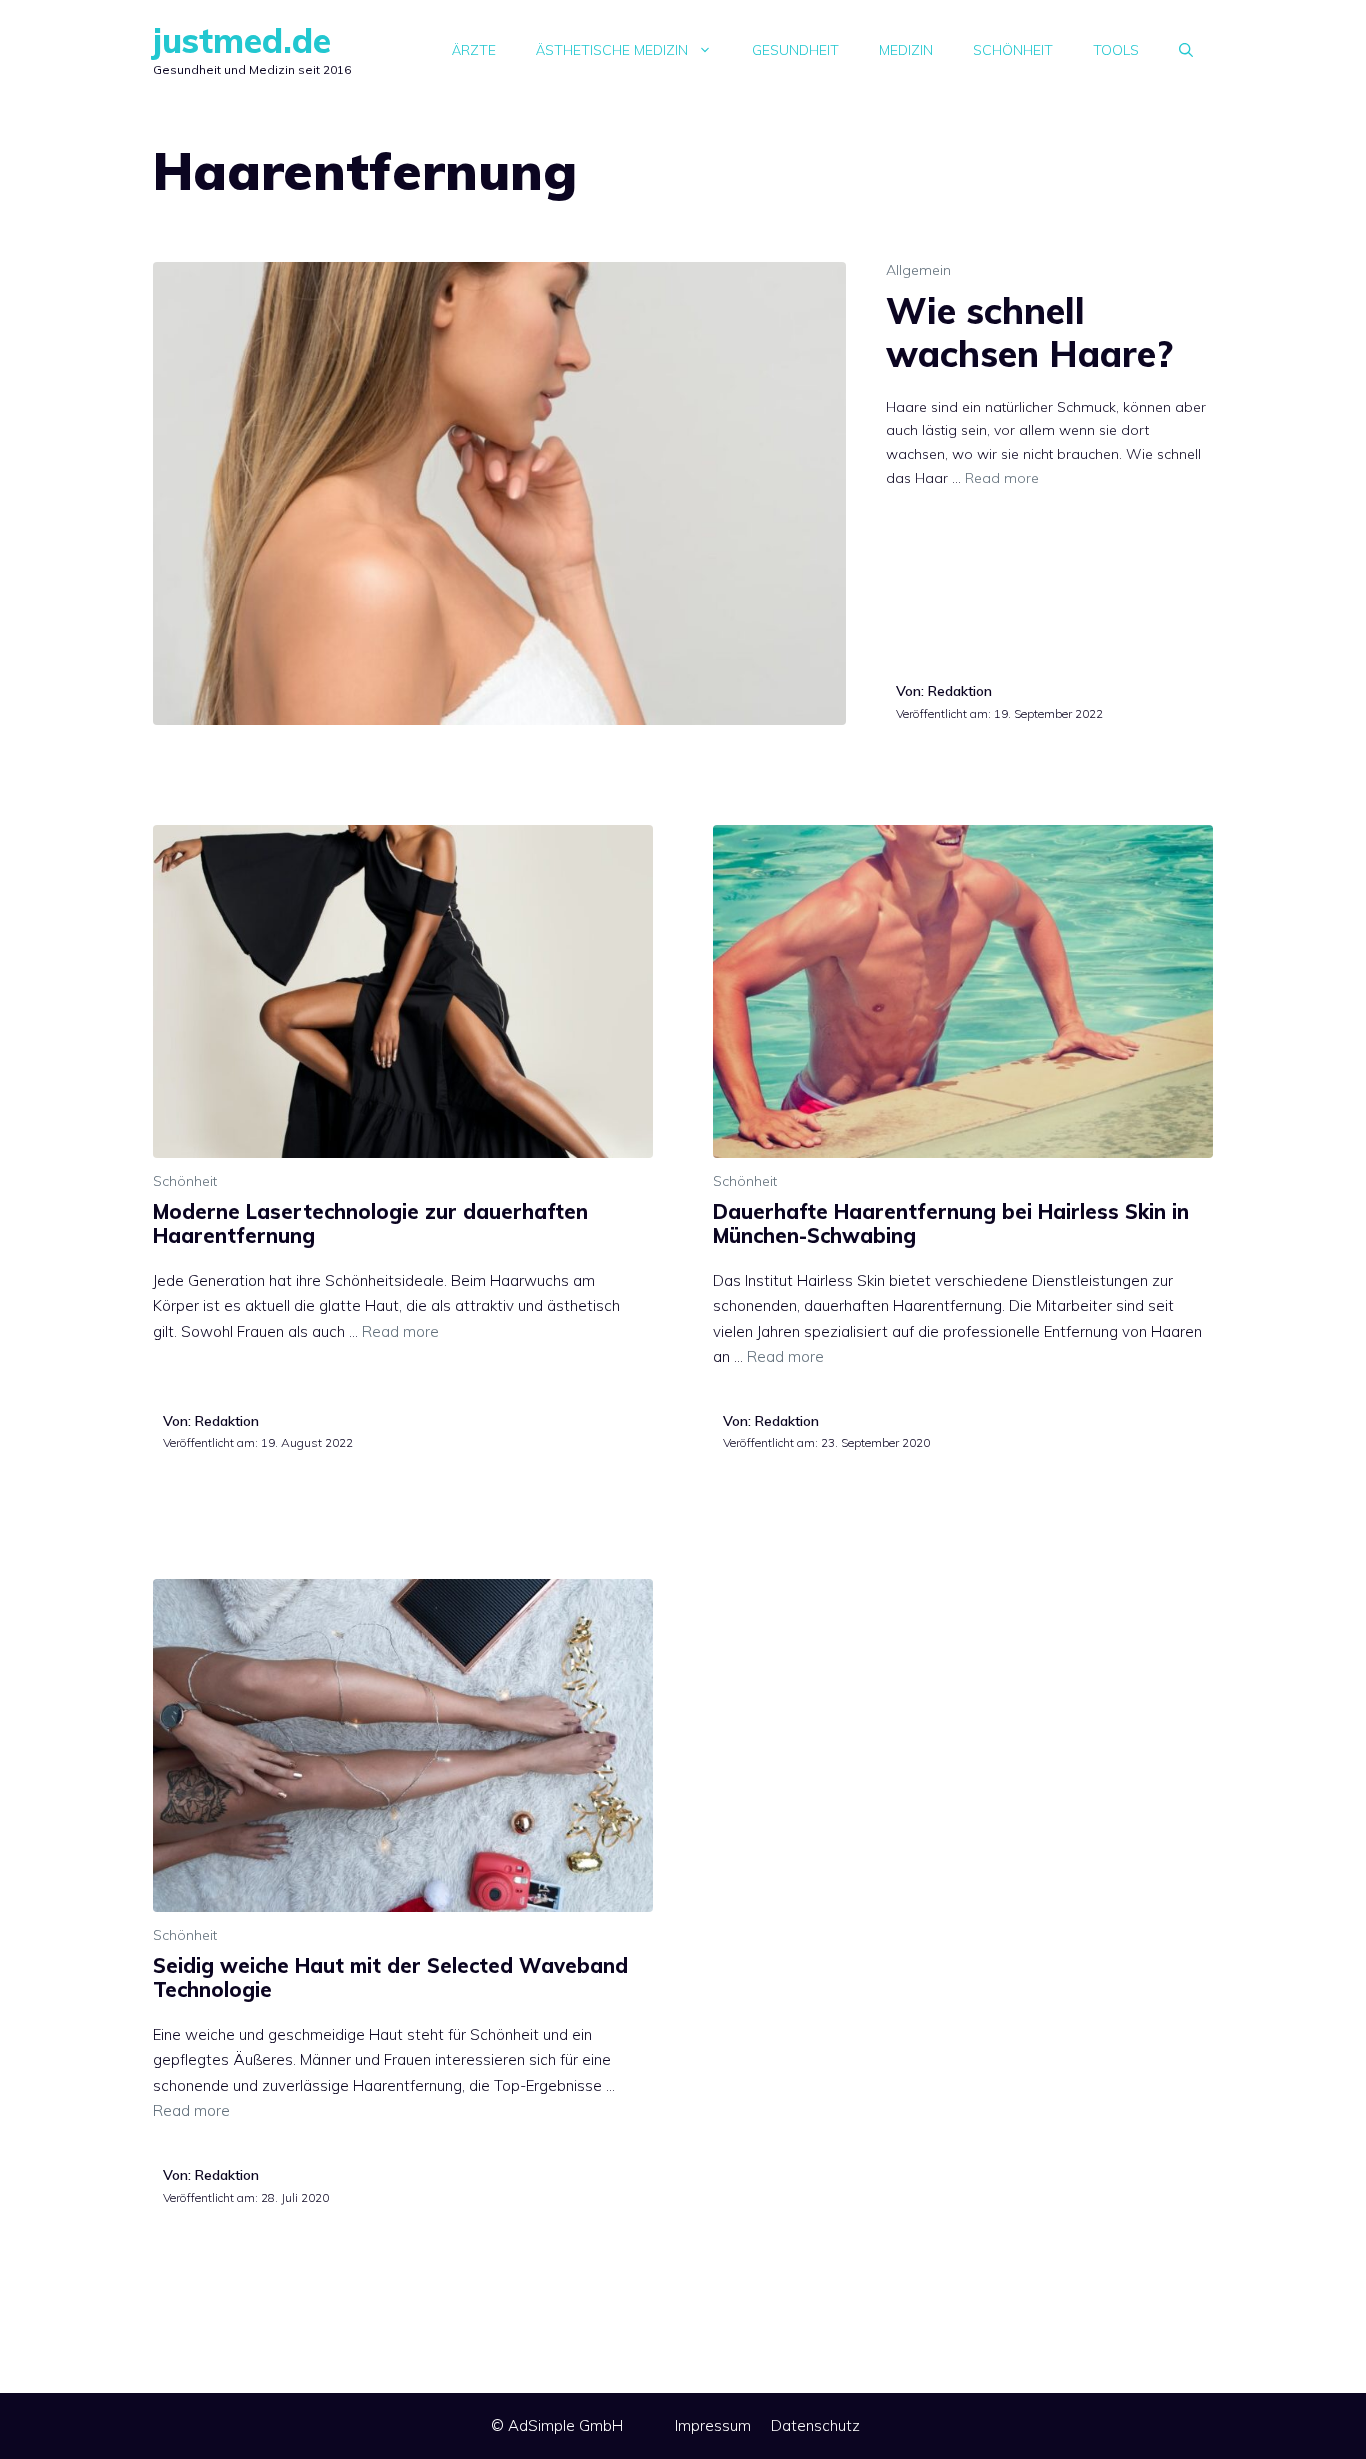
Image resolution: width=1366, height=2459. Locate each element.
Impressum (713, 2425)
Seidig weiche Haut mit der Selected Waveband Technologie (390, 1977)
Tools (1116, 50)
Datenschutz (815, 2425)
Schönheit (1013, 50)
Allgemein (918, 270)
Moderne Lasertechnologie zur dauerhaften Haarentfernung (370, 1223)
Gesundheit (795, 50)
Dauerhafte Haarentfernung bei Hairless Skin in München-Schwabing (951, 1223)
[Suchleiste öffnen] (1186, 50)
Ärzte (474, 50)
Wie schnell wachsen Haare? (1029, 332)
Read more (1002, 478)
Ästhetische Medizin (612, 50)
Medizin (906, 50)
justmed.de (242, 40)
